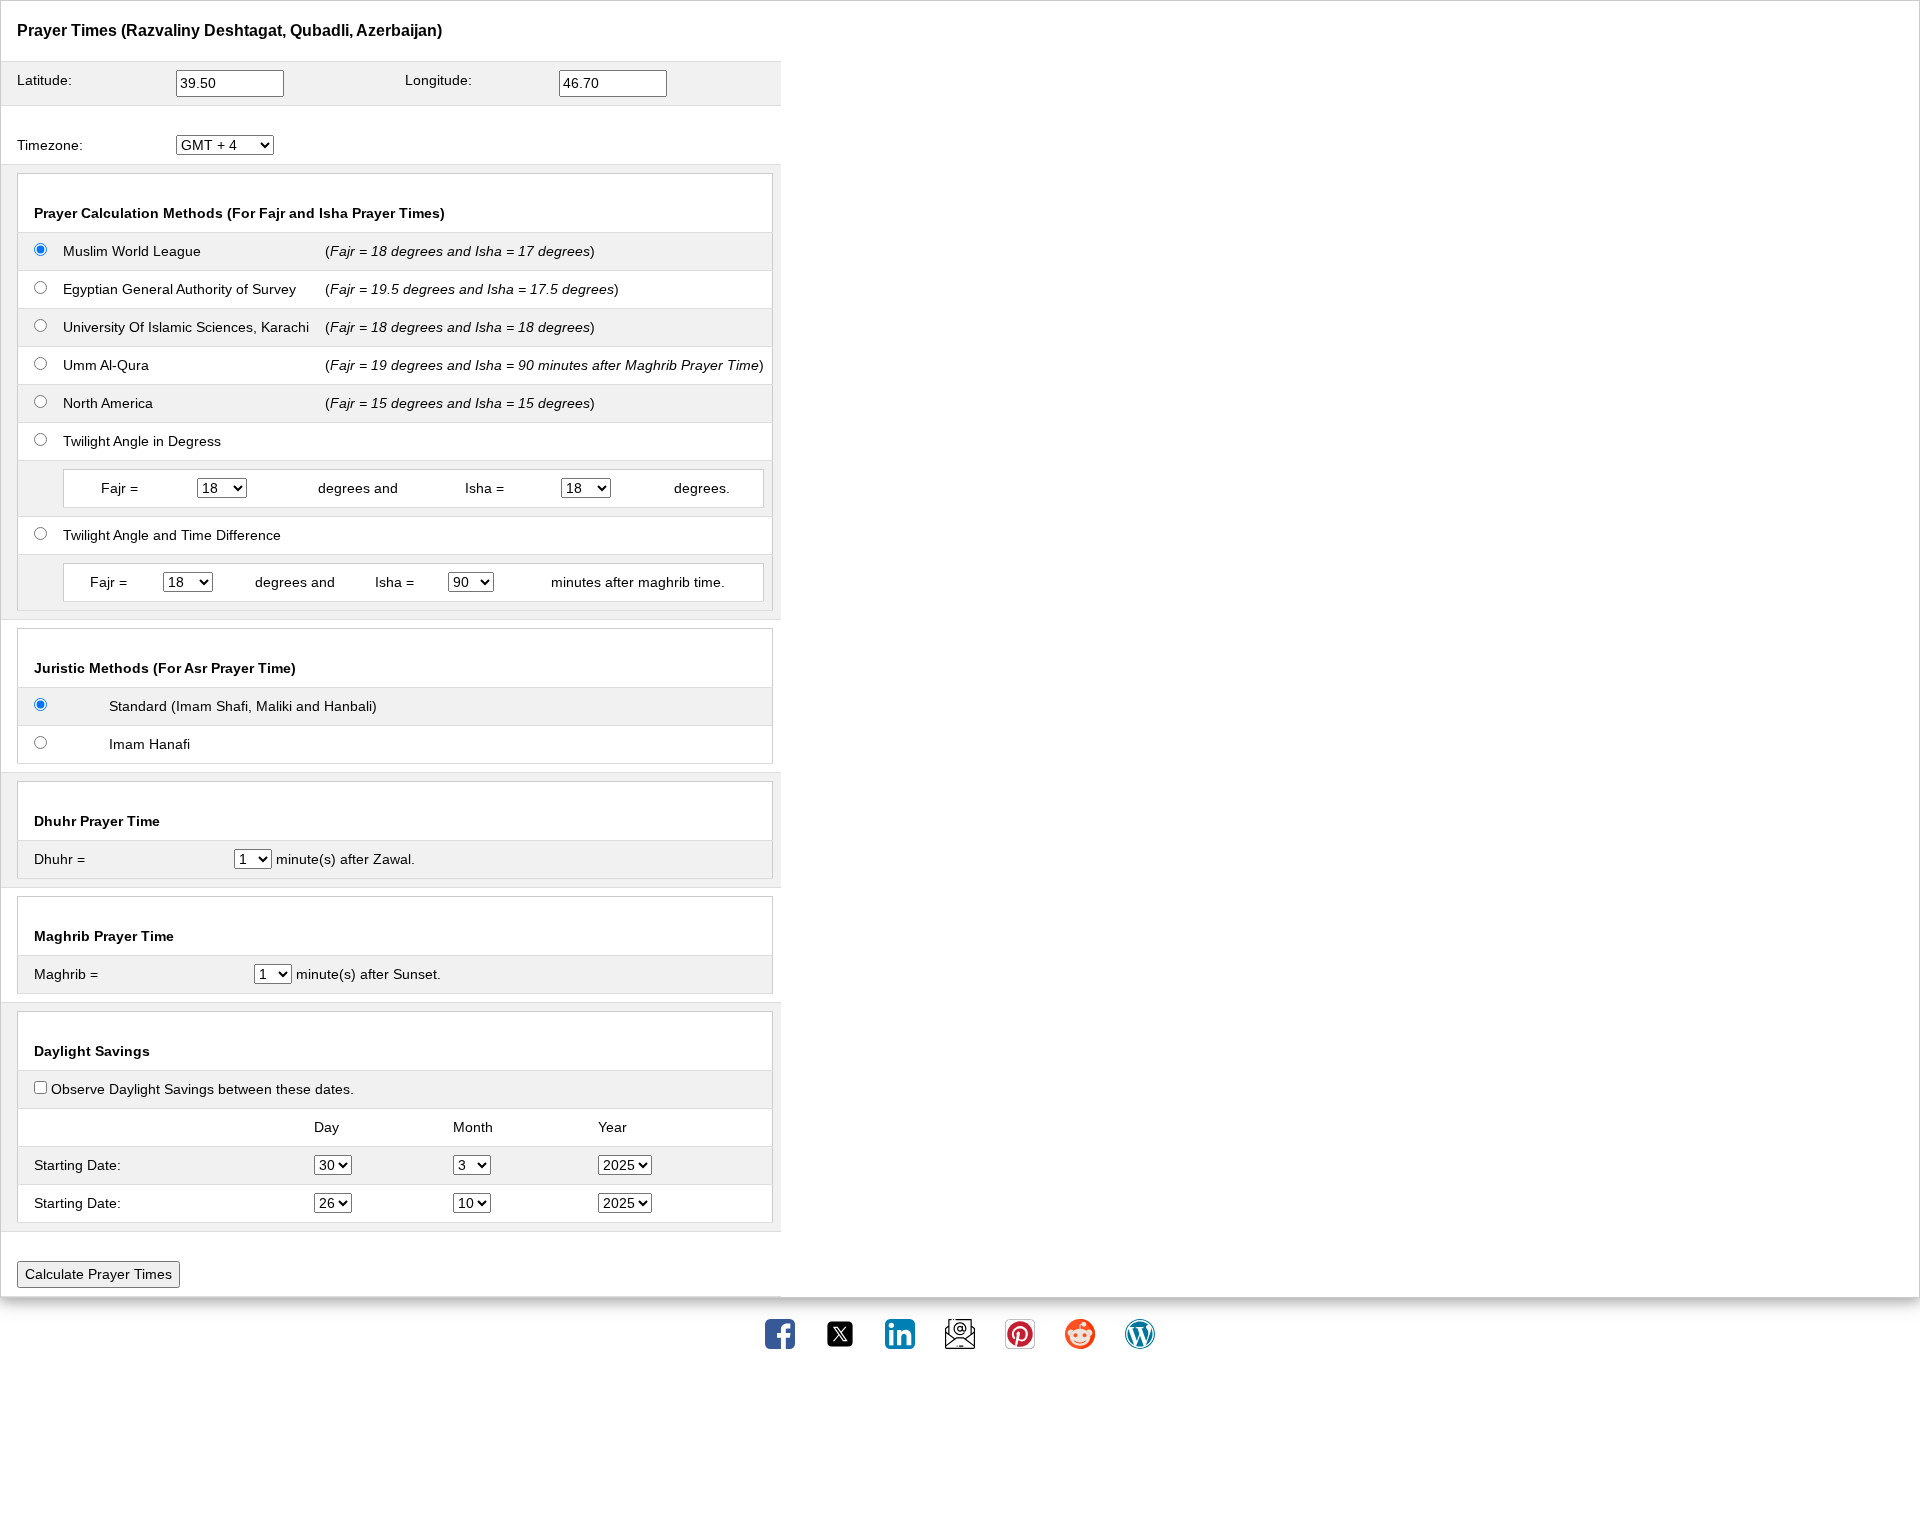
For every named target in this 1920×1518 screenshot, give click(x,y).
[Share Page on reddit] (1082, 1333)
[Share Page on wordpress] (1140, 1333)
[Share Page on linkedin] (902, 1333)
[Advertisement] (960, 1441)
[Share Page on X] (842, 1333)
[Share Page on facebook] (782, 1333)
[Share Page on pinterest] (1022, 1333)
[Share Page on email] (962, 1333)
